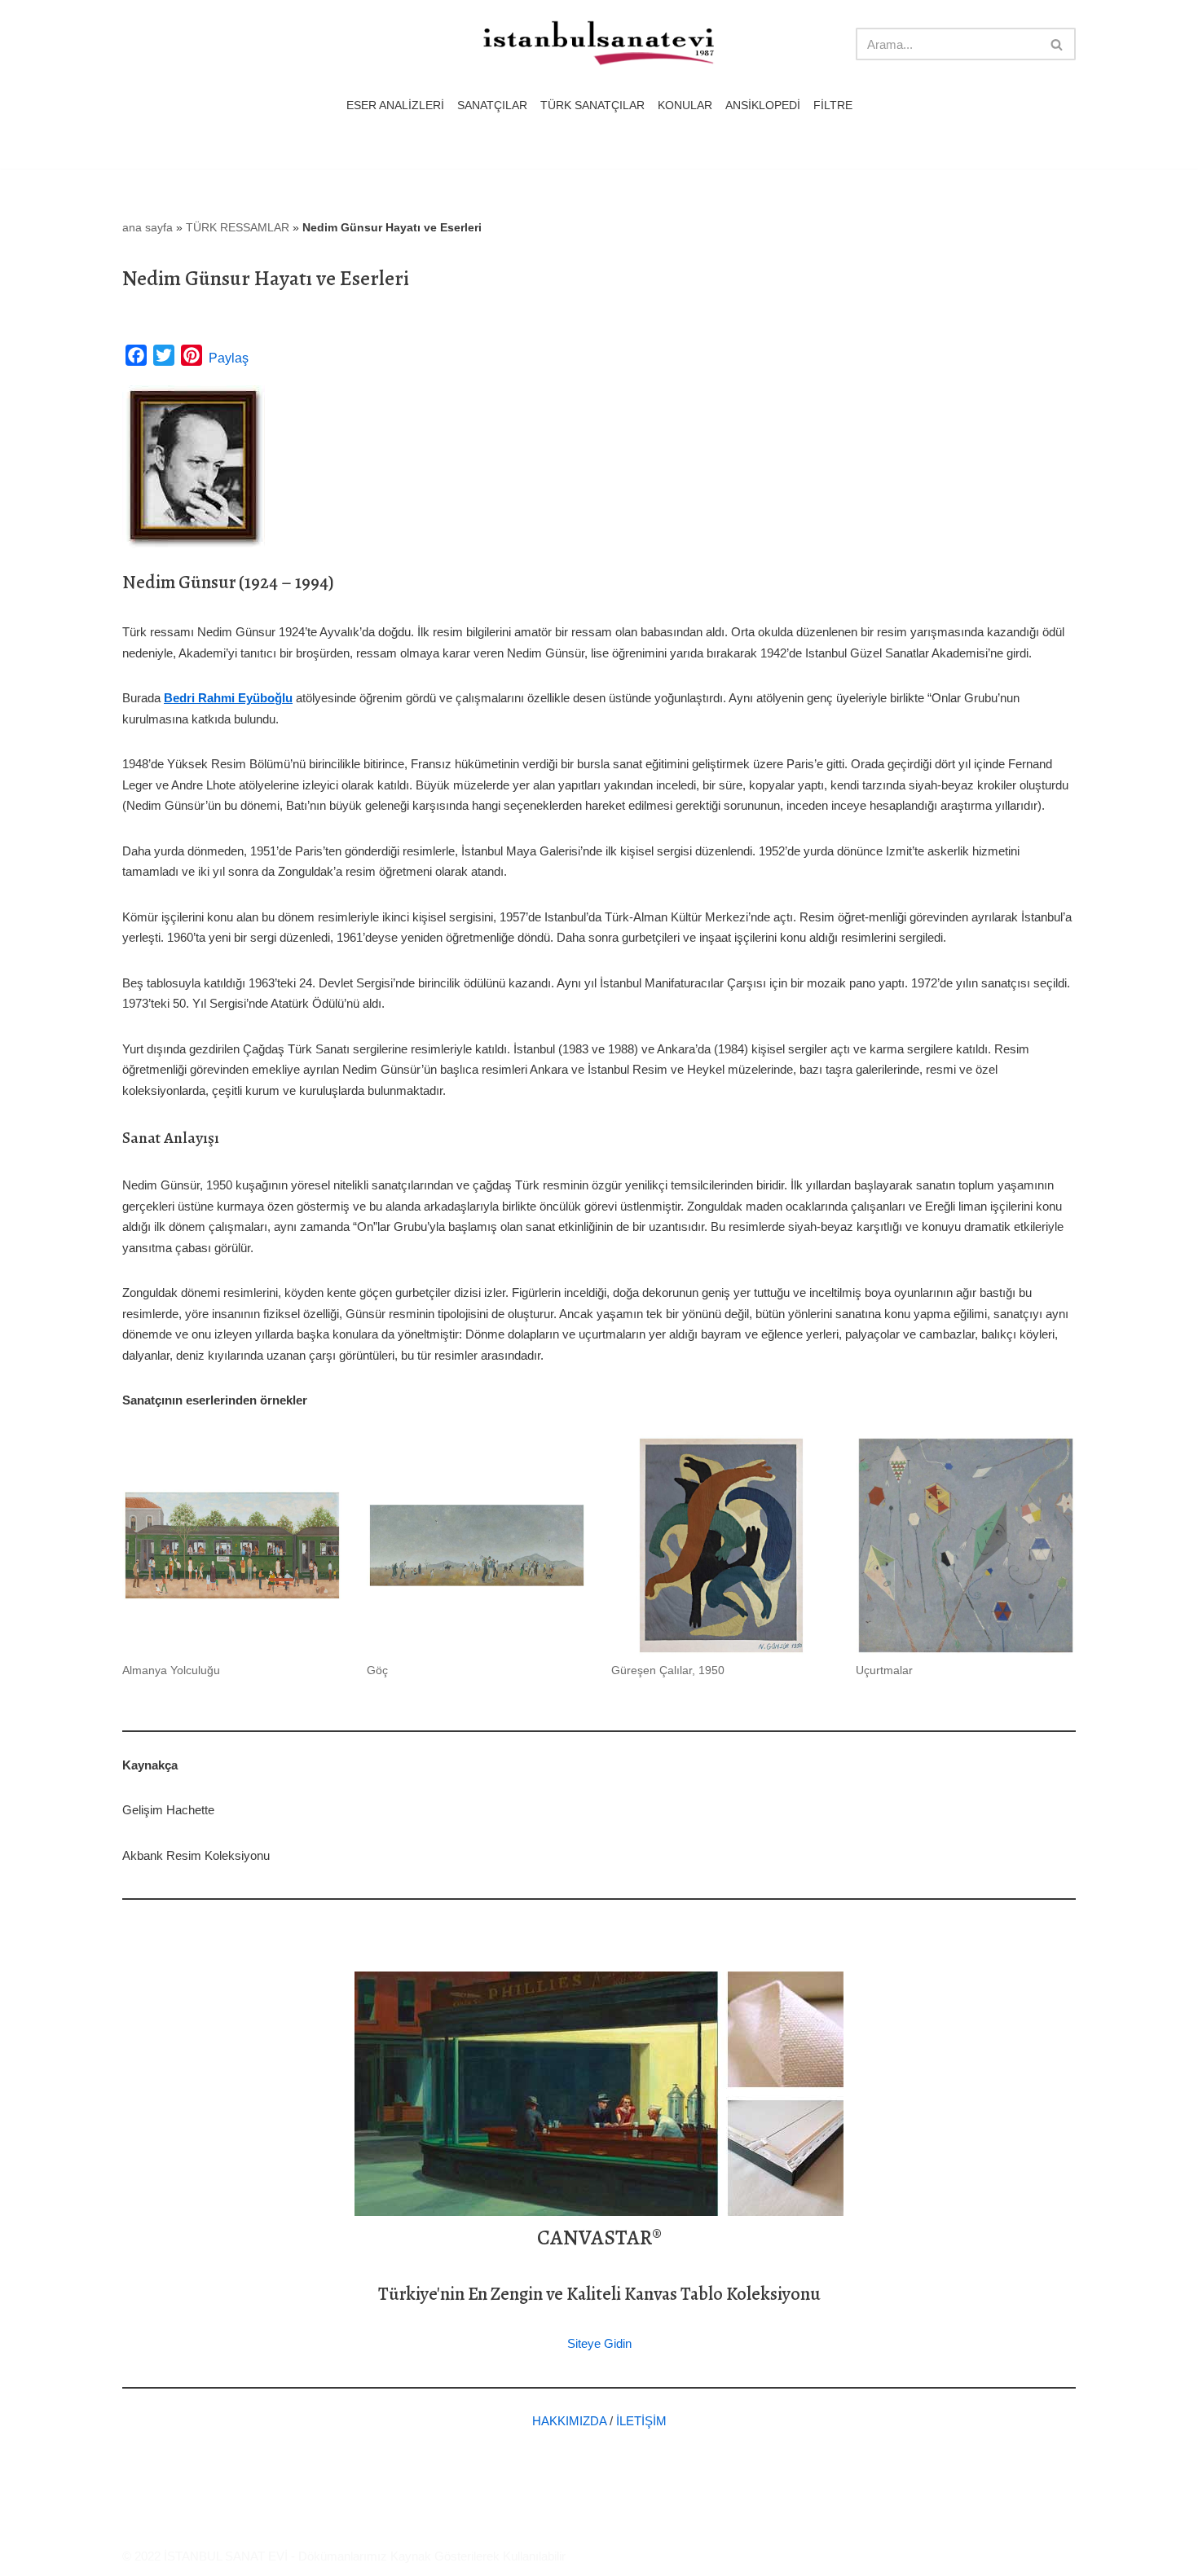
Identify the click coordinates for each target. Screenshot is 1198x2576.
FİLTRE (833, 106)
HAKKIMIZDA (569, 2421)
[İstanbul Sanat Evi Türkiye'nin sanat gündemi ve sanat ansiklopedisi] (599, 44)
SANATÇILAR (492, 106)
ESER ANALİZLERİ (395, 106)
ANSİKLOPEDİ (763, 106)
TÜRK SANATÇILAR (592, 106)
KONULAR (685, 106)
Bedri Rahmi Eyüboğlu (228, 698)
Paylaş (229, 358)
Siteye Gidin (599, 2343)
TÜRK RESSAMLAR (238, 227)
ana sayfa (148, 227)
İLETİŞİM (641, 2421)
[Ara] (1057, 44)
